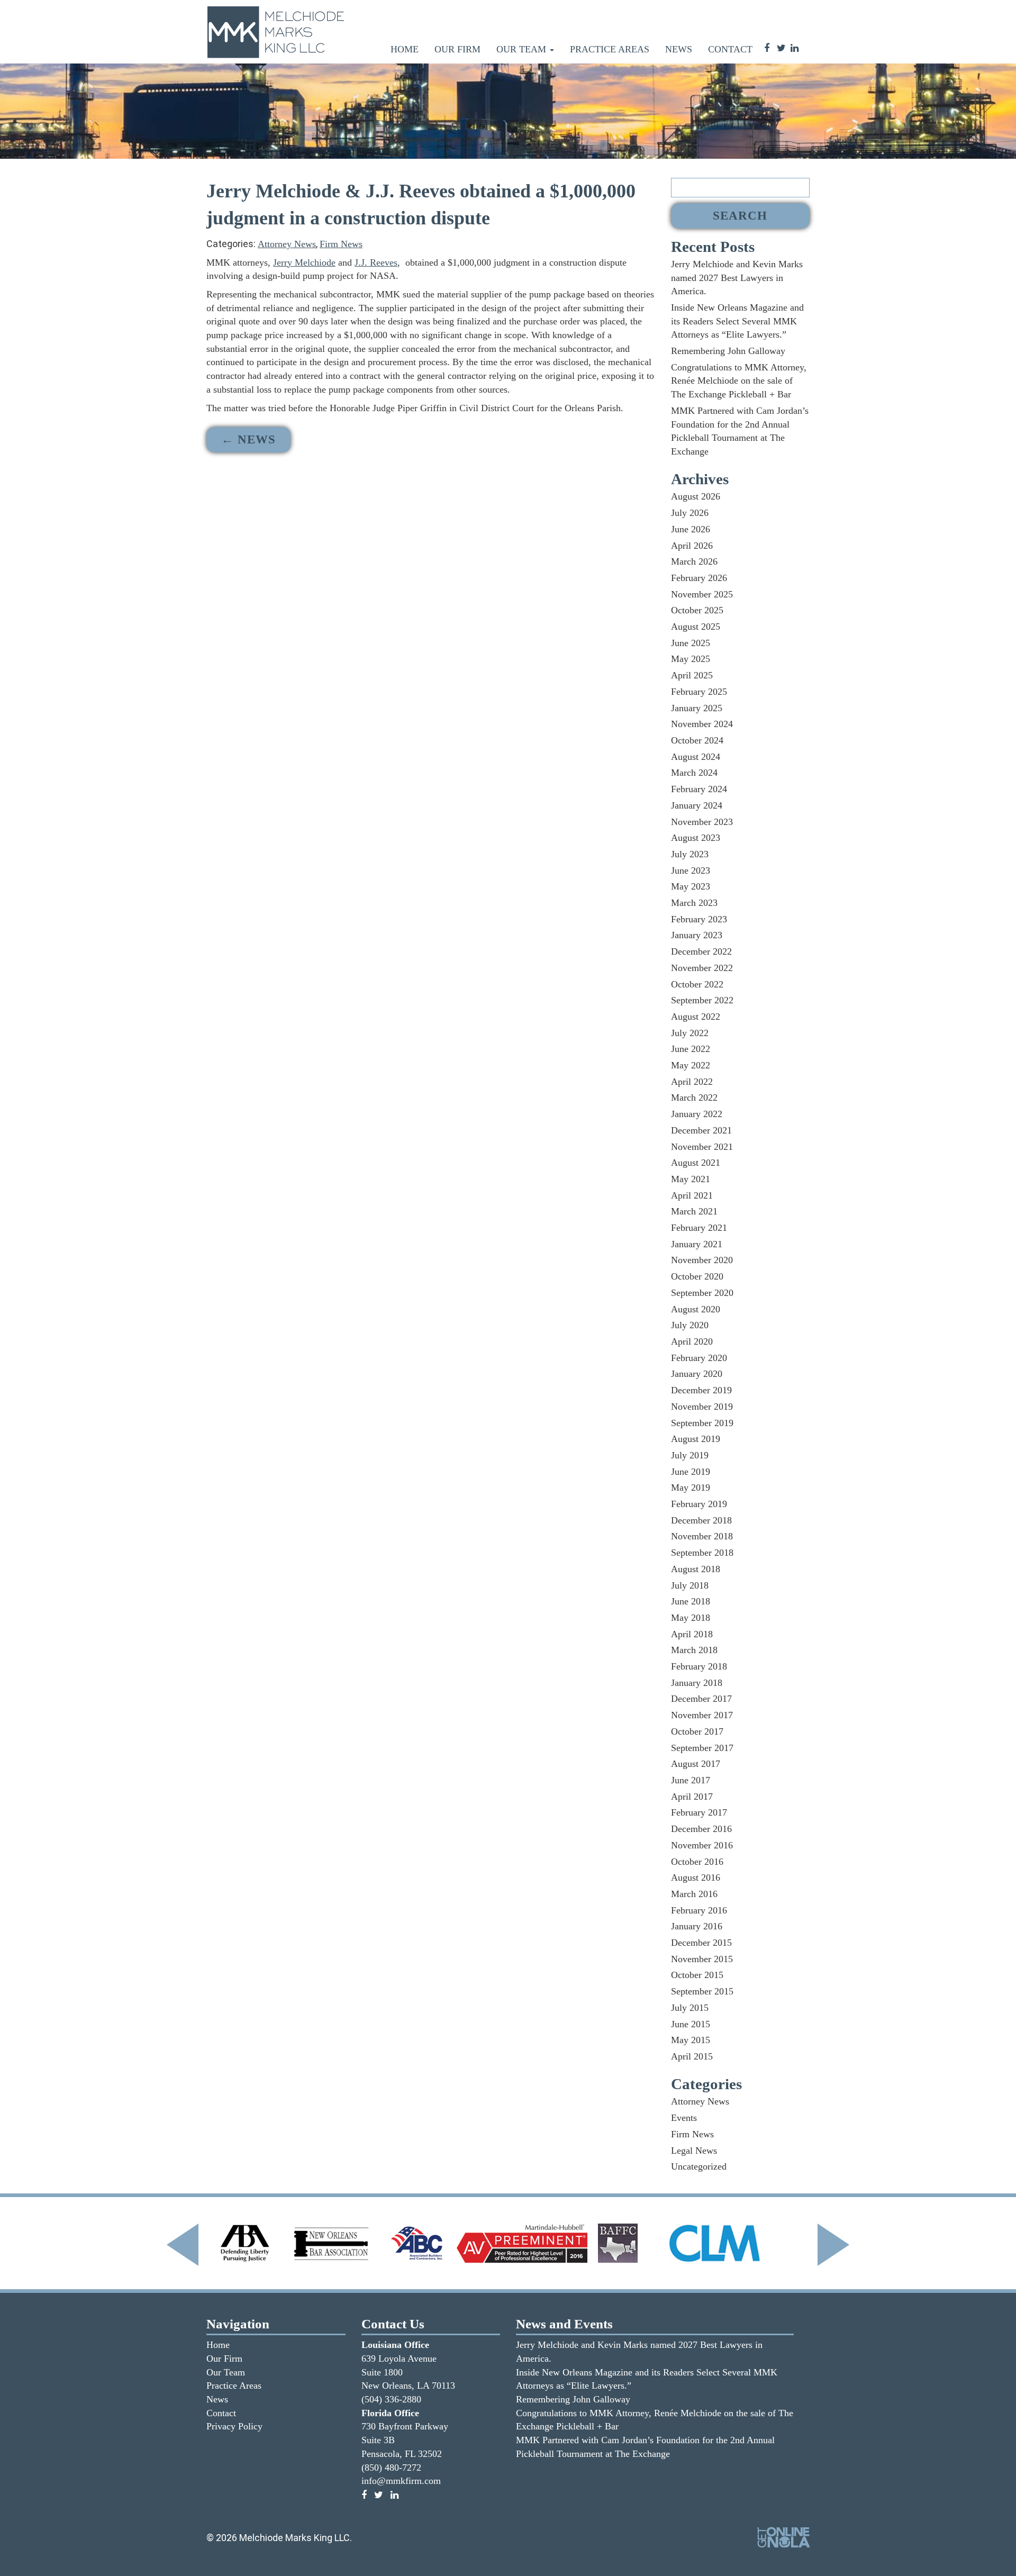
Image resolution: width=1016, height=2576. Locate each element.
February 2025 (699, 692)
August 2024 (696, 757)
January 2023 (697, 935)
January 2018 (697, 1683)
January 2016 (697, 1926)
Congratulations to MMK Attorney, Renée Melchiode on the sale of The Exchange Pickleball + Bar (739, 381)
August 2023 (696, 838)
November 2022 (702, 968)
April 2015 (692, 2056)
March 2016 (694, 1894)
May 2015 (691, 2040)
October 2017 (697, 1731)
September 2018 (702, 1553)
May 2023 (691, 886)
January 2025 (697, 708)
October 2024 (697, 740)
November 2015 (702, 1959)
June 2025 (691, 643)
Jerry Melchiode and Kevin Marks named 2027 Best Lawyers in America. (737, 278)
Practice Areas (610, 49)
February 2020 (699, 1358)
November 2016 (702, 1845)
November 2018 (702, 1536)
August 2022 (696, 1017)
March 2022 (694, 1097)
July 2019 (690, 1455)
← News (248, 439)
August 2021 (696, 1163)
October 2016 (697, 1862)
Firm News (341, 244)
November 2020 (702, 1260)
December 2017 (701, 1699)
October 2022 (697, 984)
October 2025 (697, 610)
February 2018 (699, 1666)
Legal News (694, 2151)
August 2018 (696, 1569)
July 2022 (690, 1033)
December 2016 (701, 1829)
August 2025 (696, 627)
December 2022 (701, 951)
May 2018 (691, 1618)
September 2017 (702, 1748)
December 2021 (701, 1130)
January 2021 (697, 1244)
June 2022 (691, 1049)
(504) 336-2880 (391, 2399)
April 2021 (692, 1195)
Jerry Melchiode (304, 262)
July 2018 (690, 1585)
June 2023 (691, 870)
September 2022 (702, 1000)
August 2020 (696, 1309)
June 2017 (691, 1780)
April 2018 (692, 1634)
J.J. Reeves (376, 262)
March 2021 (694, 1211)
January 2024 (697, 805)
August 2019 (696, 1439)
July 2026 (690, 513)
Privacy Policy (234, 2426)
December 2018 (701, 1520)
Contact (730, 49)
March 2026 (694, 561)
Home (405, 49)
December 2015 (701, 1943)
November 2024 (702, 724)
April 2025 (692, 675)
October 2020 (697, 1276)
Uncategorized (699, 2166)
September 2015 (702, 1991)
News (679, 49)
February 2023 (699, 919)
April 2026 (692, 546)
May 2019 (691, 1487)
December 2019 (701, 1390)
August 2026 (696, 496)
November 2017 (702, 1715)
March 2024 (694, 773)
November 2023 (702, 822)
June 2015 (691, 2024)
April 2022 (692, 1082)
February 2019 (699, 1504)
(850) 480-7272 (391, 2468)
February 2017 (699, 1812)
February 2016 (699, 1910)
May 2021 (691, 1179)
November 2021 (702, 1147)
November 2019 (702, 1407)
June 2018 (691, 1601)
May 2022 (691, 1065)
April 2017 (692, 1797)
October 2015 (697, 1975)
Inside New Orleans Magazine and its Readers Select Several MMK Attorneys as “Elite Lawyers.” (737, 321)
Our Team (523, 49)
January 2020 (697, 1374)
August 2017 (696, 1764)
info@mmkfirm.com (401, 2481)
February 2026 (699, 578)
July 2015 (690, 2008)
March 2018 (694, 1650)
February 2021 (699, 1228)
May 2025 (691, 659)
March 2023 (694, 903)
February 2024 (699, 789)
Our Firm (457, 49)
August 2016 (696, 1877)
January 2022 (697, 1114)
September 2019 (702, 1423)
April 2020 (692, 1341)
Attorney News (287, 244)
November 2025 (702, 594)
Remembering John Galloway (728, 351)
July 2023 (690, 854)
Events (684, 2118)
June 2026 (691, 529)
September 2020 (702, 1293)
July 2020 (690, 1325)
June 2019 (691, 1472)
